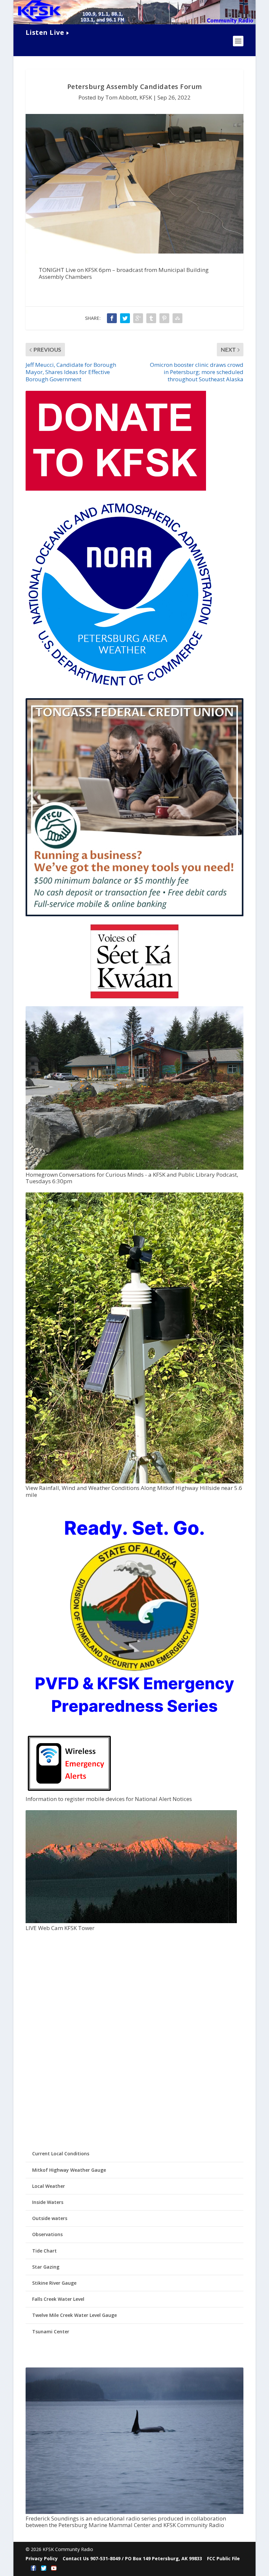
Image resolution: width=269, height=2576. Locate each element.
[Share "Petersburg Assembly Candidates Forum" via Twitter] (125, 318)
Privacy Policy (42, 2558)
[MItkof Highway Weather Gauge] (134, 1482)
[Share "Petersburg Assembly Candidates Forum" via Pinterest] (164, 318)
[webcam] (131, 1921)
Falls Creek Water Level (58, 2299)
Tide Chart (44, 2251)
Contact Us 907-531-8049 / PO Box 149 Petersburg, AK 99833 (132, 2558)
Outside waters (50, 2218)
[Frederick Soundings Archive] (134, 2512)
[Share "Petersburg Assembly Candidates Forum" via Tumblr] (151, 318)
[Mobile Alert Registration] (69, 1793)
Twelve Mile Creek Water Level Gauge (74, 2315)
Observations (47, 2234)
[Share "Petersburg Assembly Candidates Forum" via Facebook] (112, 318)
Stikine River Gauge (54, 2283)
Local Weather (49, 2186)
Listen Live (45, 32)
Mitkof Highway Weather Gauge (69, 2170)
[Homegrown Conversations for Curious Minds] (134, 1168)
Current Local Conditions (61, 2154)
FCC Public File (223, 2558)
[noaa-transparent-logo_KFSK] (120, 687)
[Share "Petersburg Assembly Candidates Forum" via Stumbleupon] (177, 318)
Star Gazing (46, 2267)
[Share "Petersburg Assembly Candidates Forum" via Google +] (138, 318)
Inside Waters (48, 2202)
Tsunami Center (51, 2332)
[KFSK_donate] (116, 489)
